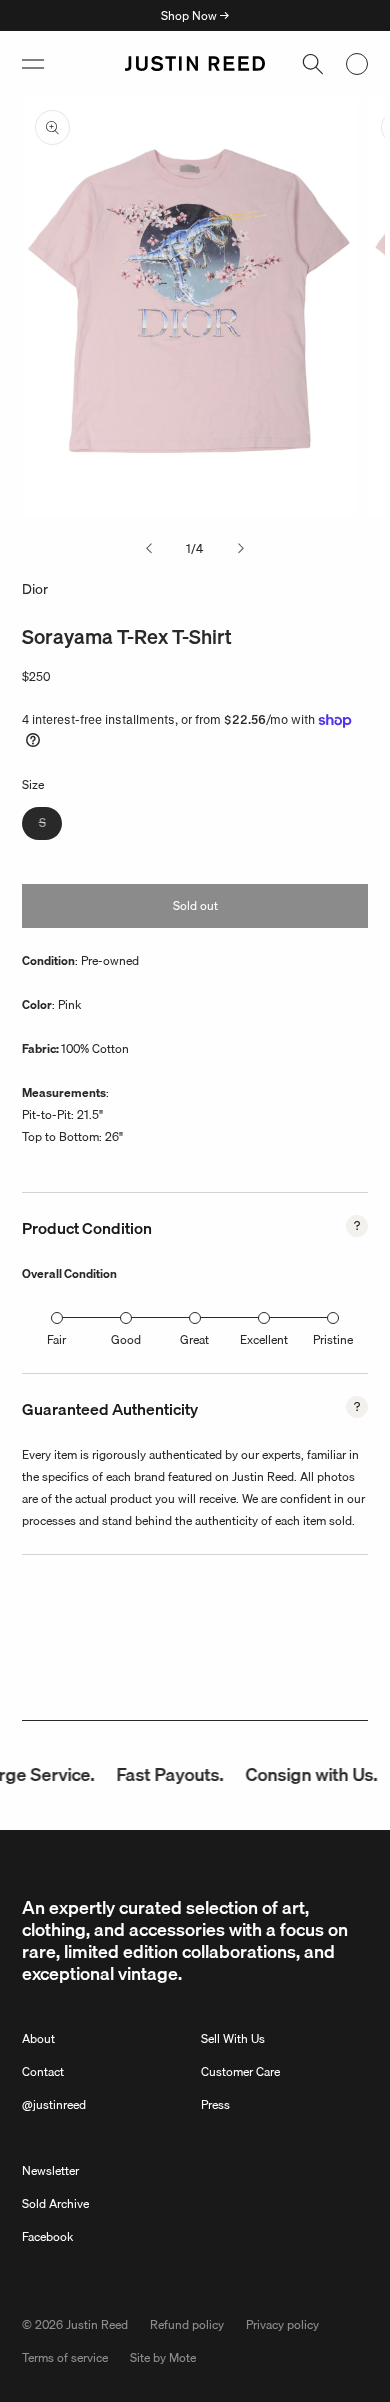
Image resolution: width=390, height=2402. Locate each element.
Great (194, 1339)
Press (215, 2104)
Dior (35, 589)
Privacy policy (282, 2324)
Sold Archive (55, 2203)
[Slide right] (241, 549)
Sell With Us (233, 2038)
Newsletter (50, 2170)
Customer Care (240, 2071)
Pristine (333, 1339)
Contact (43, 2071)
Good (126, 1339)
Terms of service (65, 2357)
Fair (56, 1339)
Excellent (264, 1339)
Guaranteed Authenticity (110, 1409)
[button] (33, 64)
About (38, 2038)
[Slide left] (149, 549)
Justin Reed (97, 2324)
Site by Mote (163, 2357)
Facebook (47, 2236)
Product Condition (87, 1228)
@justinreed (54, 2104)
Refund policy (187, 2324)
